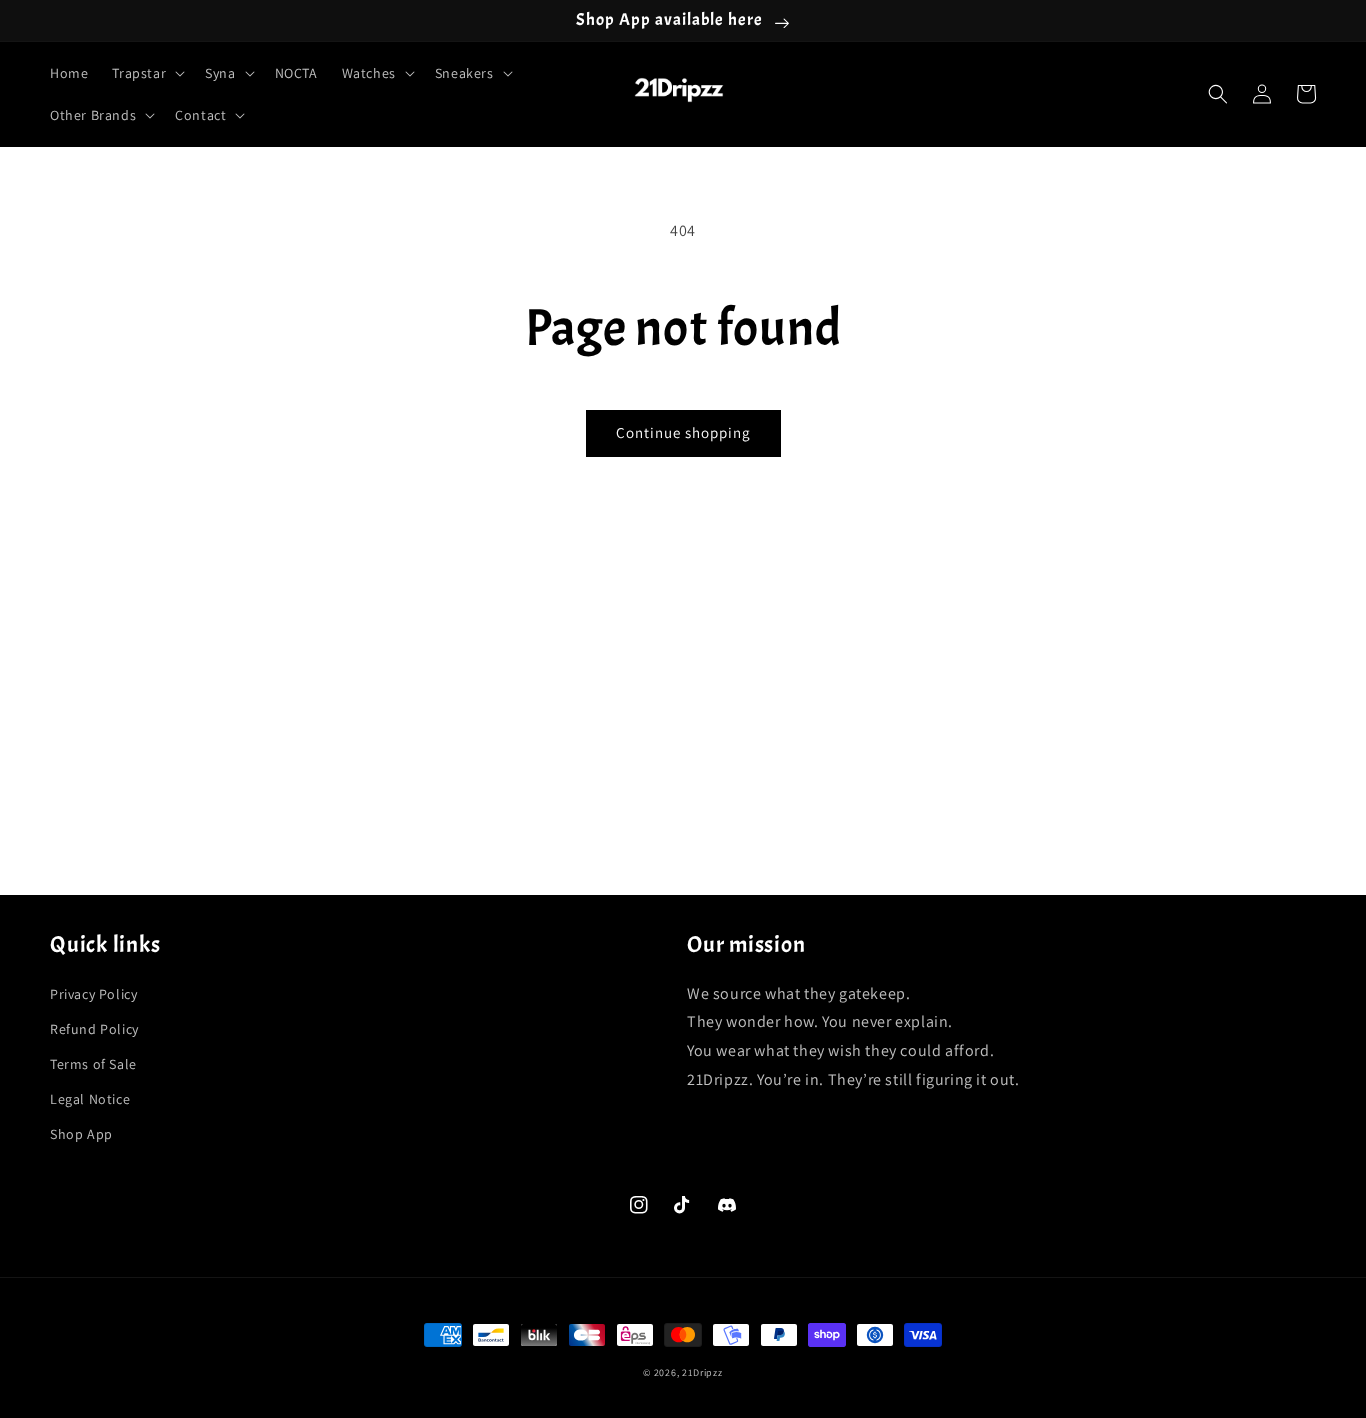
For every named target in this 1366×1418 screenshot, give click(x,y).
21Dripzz (702, 1372)
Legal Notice (90, 1099)
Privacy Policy (93, 994)
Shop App (81, 1134)
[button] (146, 73)
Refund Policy (94, 1029)
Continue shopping (683, 432)
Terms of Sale (93, 1064)
